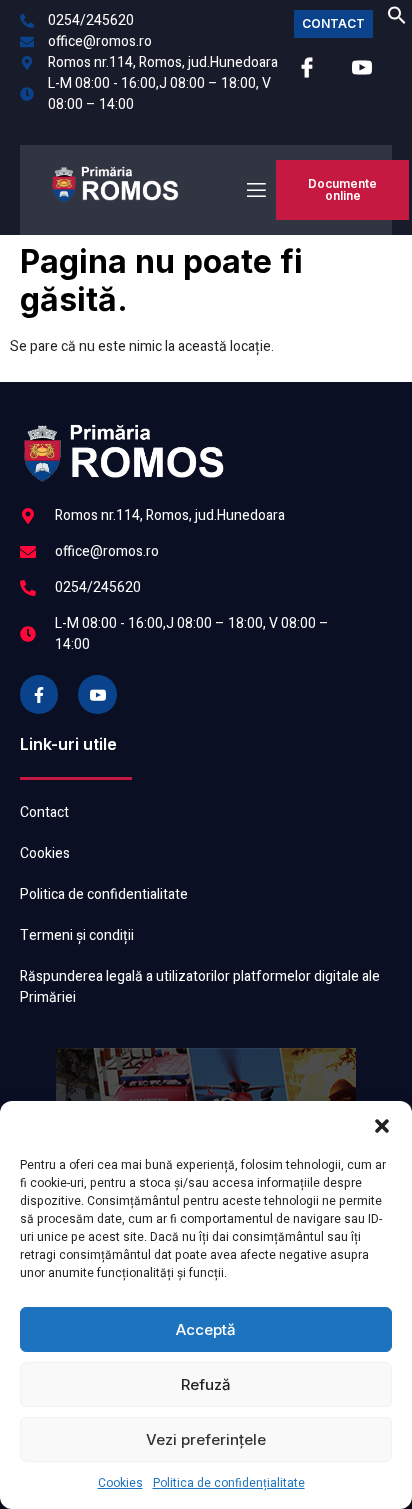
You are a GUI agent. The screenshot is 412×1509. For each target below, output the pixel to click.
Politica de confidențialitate (229, 1483)
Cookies (120, 1483)
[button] (382, 1126)
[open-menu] (255, 190)
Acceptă (206, 1329)
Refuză (206, 1384)
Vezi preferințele (206, 1439)
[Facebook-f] (39, 694)
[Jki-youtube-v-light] (97, 694)
